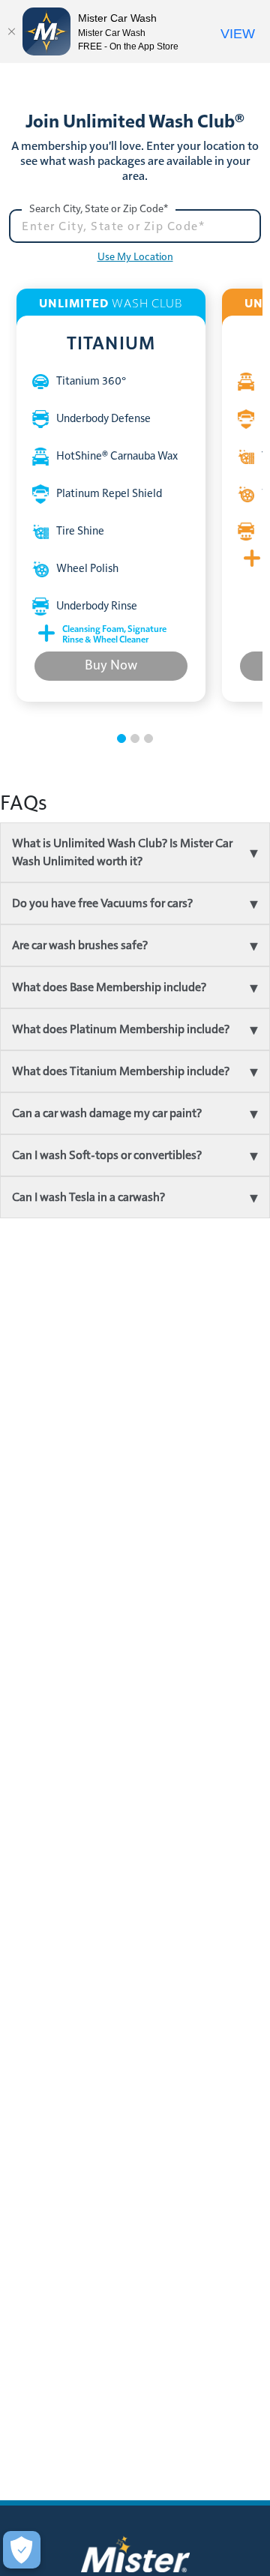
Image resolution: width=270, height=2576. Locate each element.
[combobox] (135, 226)
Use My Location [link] (135, 257)
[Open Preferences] (22, 2550)
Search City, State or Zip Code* (99, 209)
